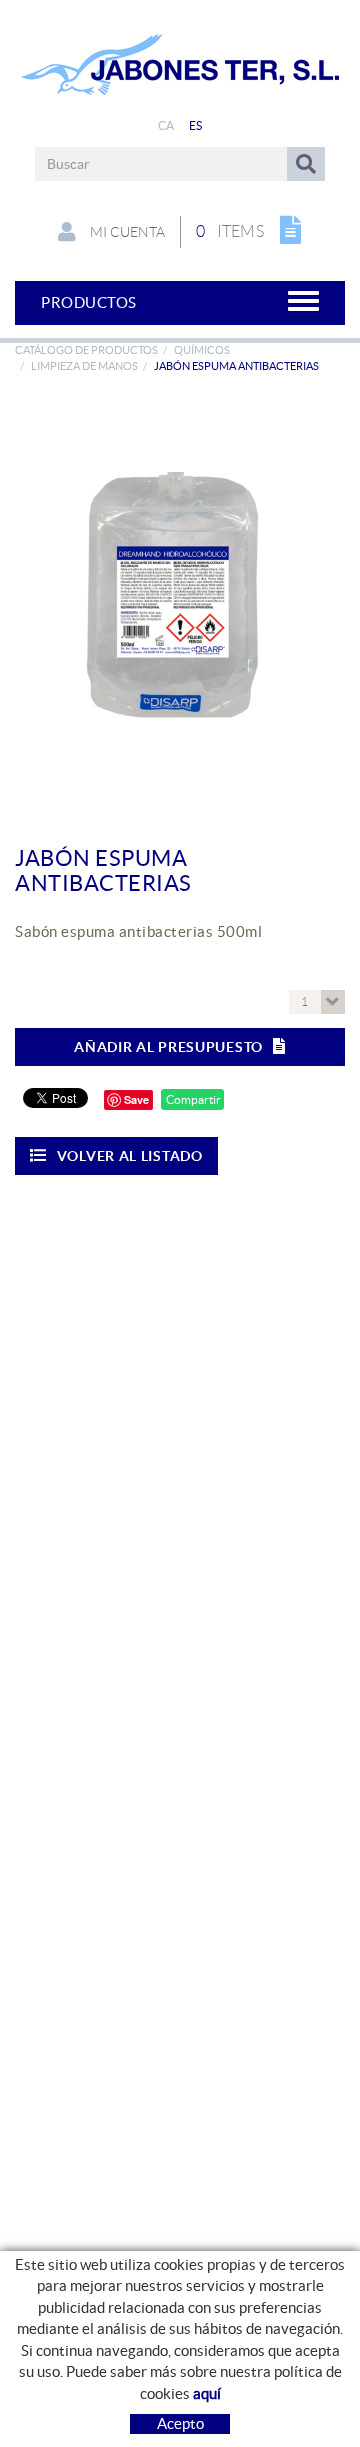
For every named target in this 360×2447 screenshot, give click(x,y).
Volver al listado (130, 1156)
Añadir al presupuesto (168, 1047)
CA (166, 125)
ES (196, 125)
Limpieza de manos (84, 366)
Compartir (192, 1099)
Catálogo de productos (86, 350)
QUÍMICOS (202, 350)
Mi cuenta (126, 232)
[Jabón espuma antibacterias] (172, 595)
